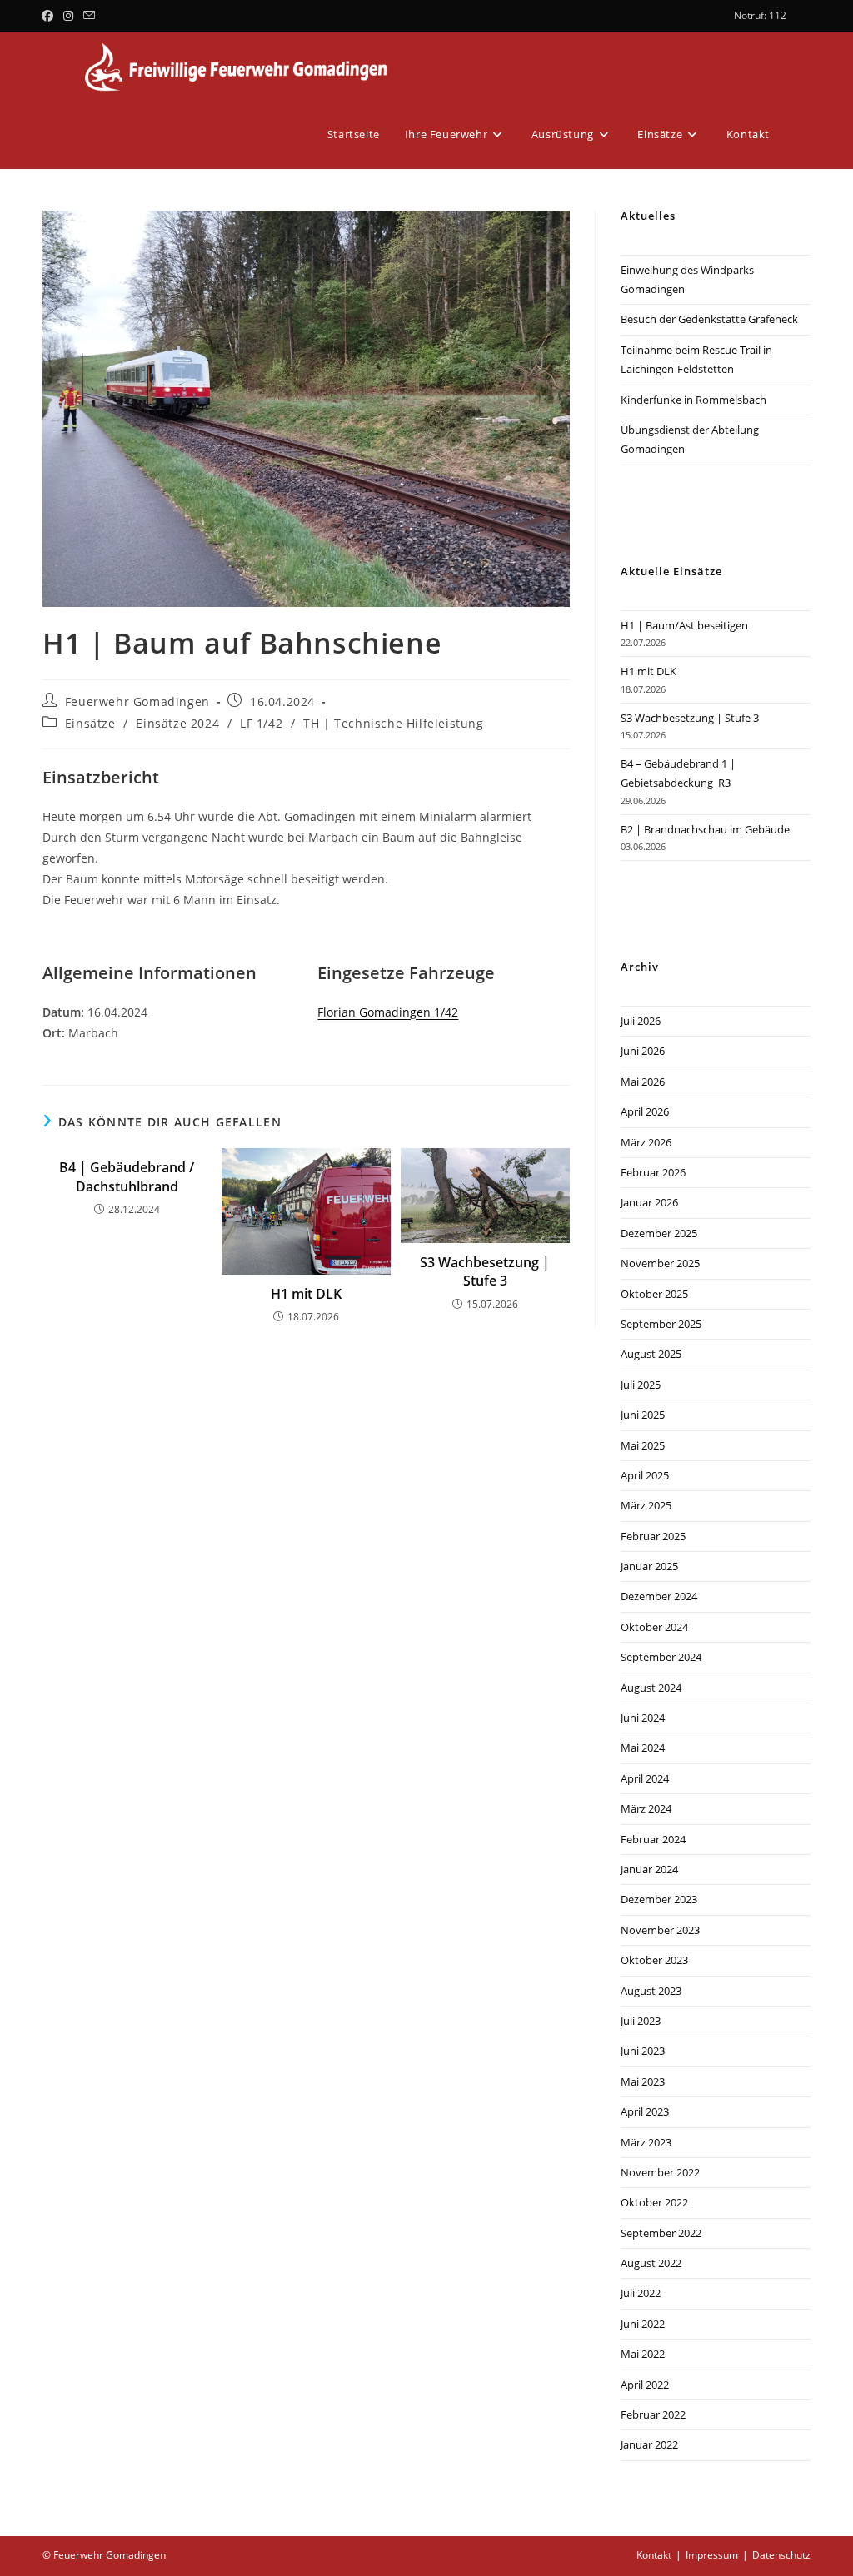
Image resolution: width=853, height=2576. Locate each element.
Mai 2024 (643, 1748)
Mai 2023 (643, 2081)
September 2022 (661, 2233)
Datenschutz (781, 2555)
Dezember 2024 (659, 1596)
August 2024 (651, 1688)
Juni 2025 (643, 1415)
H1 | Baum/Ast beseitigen (684, 625)
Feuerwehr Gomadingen (137, 701)
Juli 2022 (641, 2293)
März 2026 (646, 1142)
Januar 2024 (649, 1869)
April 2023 (645, 2111)
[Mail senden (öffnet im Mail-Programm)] (89, 16)
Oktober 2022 (654, 2202)
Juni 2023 (643, 2051)
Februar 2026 (653, 1172)
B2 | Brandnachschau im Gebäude (705, 829)
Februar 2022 (653, 2414)
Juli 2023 (641, 2021)
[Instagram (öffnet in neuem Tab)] (68, 16)
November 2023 (660, 1930)
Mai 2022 (643, 2354)
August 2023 (651, 1991)
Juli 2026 (641, 1021)
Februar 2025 (653, 1536)
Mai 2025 (643, 1445)
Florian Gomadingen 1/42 (388, 1012)
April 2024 (645, 1778)
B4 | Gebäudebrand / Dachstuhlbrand (127, 1176)
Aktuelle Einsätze (671, 571)
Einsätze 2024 (177, 723)
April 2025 (645, 1475)
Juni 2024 (643, 1718)
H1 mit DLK (306, 1294)
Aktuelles (648, 216)
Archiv (640, 967)
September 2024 (661, 1657)
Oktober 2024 (654, 1627)
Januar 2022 (649, 2444)
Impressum (712, 2555)
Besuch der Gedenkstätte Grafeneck (709, 319)
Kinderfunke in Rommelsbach (693, 400)
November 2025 (660, 1263)
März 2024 (646, 1808)
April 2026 (645, 1111)
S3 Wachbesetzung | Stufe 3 (485, 1271)
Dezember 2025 (659, 1233)
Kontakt (654, 2555)
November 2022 (660, 2172)
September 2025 (661, 1324)
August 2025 (651, 1354)
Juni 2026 (643, 1051)
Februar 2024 (653, 1839)
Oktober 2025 (654, 1294)
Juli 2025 (641, 1385)
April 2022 (645, 2385)
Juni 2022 (643, 2324)
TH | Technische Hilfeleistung (393, 723)
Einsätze (90, 723)
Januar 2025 (649, 1566)
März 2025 (646, 1505)
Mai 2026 (643, 1082)
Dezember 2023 (659, 1899)
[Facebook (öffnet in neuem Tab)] (50, 16)
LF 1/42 (261, 723)
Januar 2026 (649, 1202)
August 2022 (651, 2263)
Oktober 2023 (654, 1960)
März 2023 (646, 2142)
